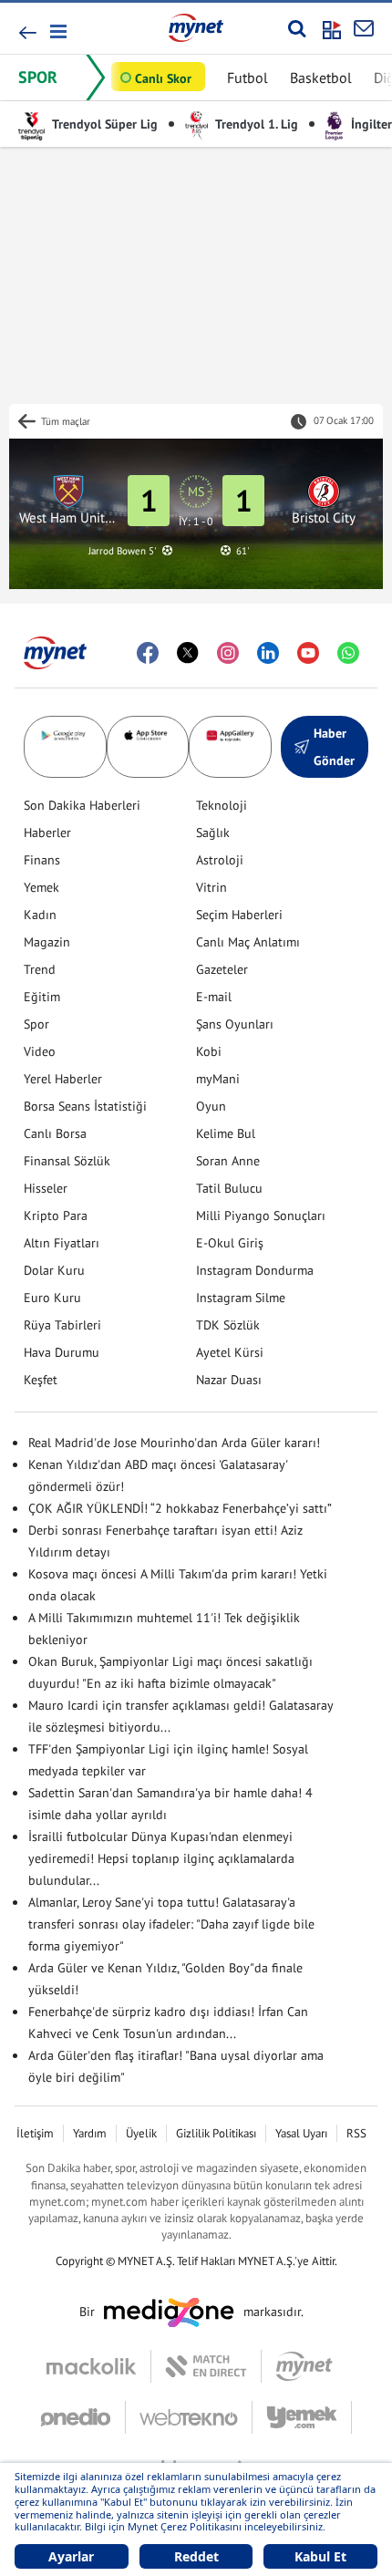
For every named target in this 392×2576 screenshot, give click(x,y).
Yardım (90, 2133)
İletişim (35, 2133)
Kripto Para (56, 1216)
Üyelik (141, 2133)
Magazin (47, 942)
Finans (42, 860)
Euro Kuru (52, 1298)
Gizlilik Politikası (216, 2133)
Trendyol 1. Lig (255, 124)
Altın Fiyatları (62, 1243)
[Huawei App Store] (230, 747)
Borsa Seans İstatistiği (85, 1106)
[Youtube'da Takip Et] (308, 653)
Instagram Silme (241, 1298)
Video (40, 1051)
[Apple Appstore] (148, 747)
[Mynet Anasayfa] (196, 27)
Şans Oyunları (235, 1024)
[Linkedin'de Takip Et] (268, 653)
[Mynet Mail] (364, 28)
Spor (36, 1024)
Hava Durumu (62, 1352)
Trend (40, 969)
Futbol (248, 78)
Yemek (41, 887)
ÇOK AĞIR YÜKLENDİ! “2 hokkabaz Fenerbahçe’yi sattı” (180, 1508)
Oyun (211, 1106)
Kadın (40, 915)
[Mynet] (304, 2366)
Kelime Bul (226, 1133)
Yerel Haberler (63, 1079)
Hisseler (46, 1188)
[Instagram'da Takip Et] (228, 653)
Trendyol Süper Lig (103, 124)
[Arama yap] (297, 28)
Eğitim (42, 997)
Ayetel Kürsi (230, 1352)
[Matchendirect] (206, 2366)
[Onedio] (83, 2417)
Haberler (47, 833)
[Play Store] (65, 747)
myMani (218, 1079)
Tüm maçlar (66, 421)
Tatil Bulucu (229, 1188)
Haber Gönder (334, 747)
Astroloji (220, 860)
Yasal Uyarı (301, 2133)
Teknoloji (222, 805)
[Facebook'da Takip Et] (148, 653)
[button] (57, 31)
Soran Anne (228, 1161)
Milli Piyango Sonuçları (261, 1216)
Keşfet (41, 1380)
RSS (356, 2133)
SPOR (38, 77)
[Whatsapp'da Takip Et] (348, 653)
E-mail (214, 997)
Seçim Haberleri (239, 915)
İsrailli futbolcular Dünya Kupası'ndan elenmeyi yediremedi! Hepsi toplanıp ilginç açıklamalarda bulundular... (161, 1858)
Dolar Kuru (54, 1270)
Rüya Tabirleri (62, 1325)
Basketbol (321, 78)
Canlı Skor (163, 78)
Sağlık (213, 833)
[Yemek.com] (302, 2417)
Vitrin (211, 887)
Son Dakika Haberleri (82, 805)
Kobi (209, 1051)
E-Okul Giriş (230, 1243)
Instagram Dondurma (255, 1270)
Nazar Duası (229, 1380)
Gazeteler (222, 969)
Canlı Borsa (55, 1133)
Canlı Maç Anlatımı (248, 942)
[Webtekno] (189, 2417)
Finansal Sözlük (67, 1161)
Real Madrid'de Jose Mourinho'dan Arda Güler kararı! (174, 1443)
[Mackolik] (99, 2366)
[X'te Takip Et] (188, 653)
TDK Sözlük (228, 1325)
